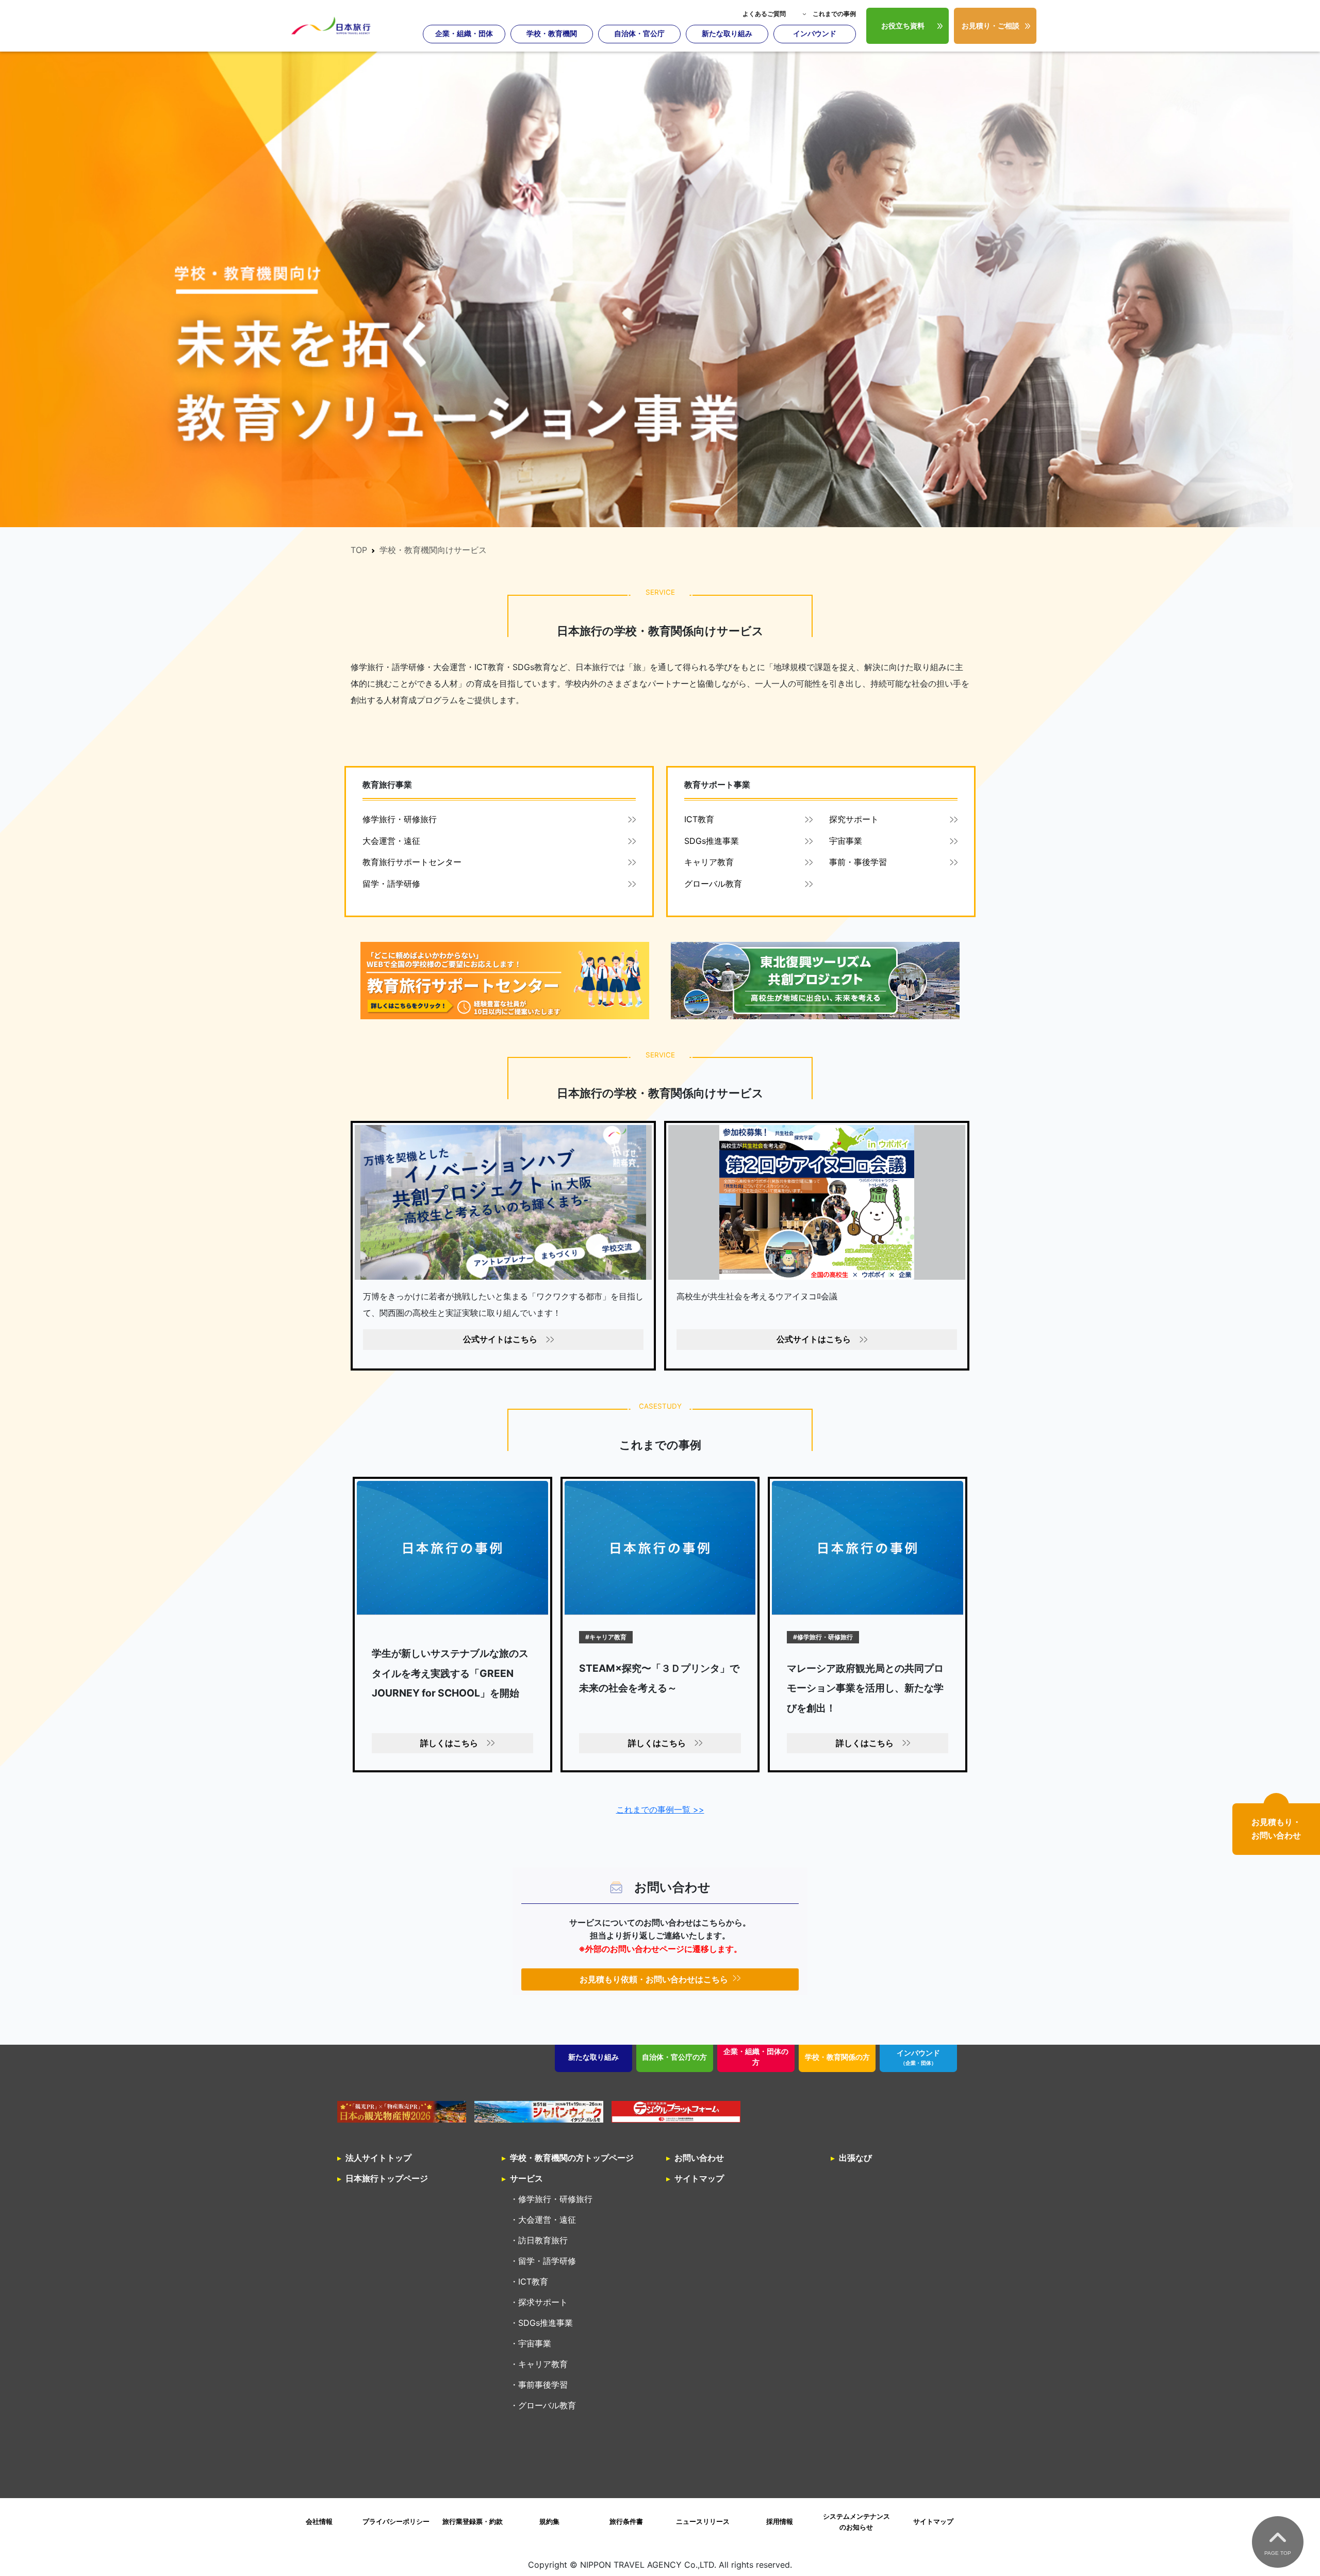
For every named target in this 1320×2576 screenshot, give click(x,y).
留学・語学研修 (391, 884)
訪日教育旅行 (543, 2240)
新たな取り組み (727, 34)
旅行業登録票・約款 (473, 2522)
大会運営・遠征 (391, 841)
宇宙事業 (846, 841)
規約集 (549, 2522)
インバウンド (815, 34)
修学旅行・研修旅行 (400, 819)
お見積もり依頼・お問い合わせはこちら (654, 1979)
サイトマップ (699, 2178)
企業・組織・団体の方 (756, 2057)
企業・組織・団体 (464, 34)
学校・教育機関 (552, 34)
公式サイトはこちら (500, 1339)
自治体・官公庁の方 (674, 2057)
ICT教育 (699, 819)
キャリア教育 (709, 862)
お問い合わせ (699, 2158)
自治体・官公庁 (639, 34)
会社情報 (319, 2522)
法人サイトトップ (378, 2158)
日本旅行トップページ (387, 2178)
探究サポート (854, 819)
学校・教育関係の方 (837, 2057)
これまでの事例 (834, 14)
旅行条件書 (626, 2522)
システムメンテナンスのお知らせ (856, 2522)
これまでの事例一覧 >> (660, 1809)
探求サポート (543, 2302)
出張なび (855, 2158)
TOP (359, 550)
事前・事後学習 (858, 862)
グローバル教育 (713, 884)
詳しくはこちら (449, 1743)
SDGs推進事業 (712, 841)
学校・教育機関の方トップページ (572, 2158)
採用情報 (780, 2522)
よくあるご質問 (764, 14)
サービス (526, 2178)
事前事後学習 (543, 2385)
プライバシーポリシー (396, 2522)
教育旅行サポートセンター (412, 862)
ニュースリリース (703, 2522)
